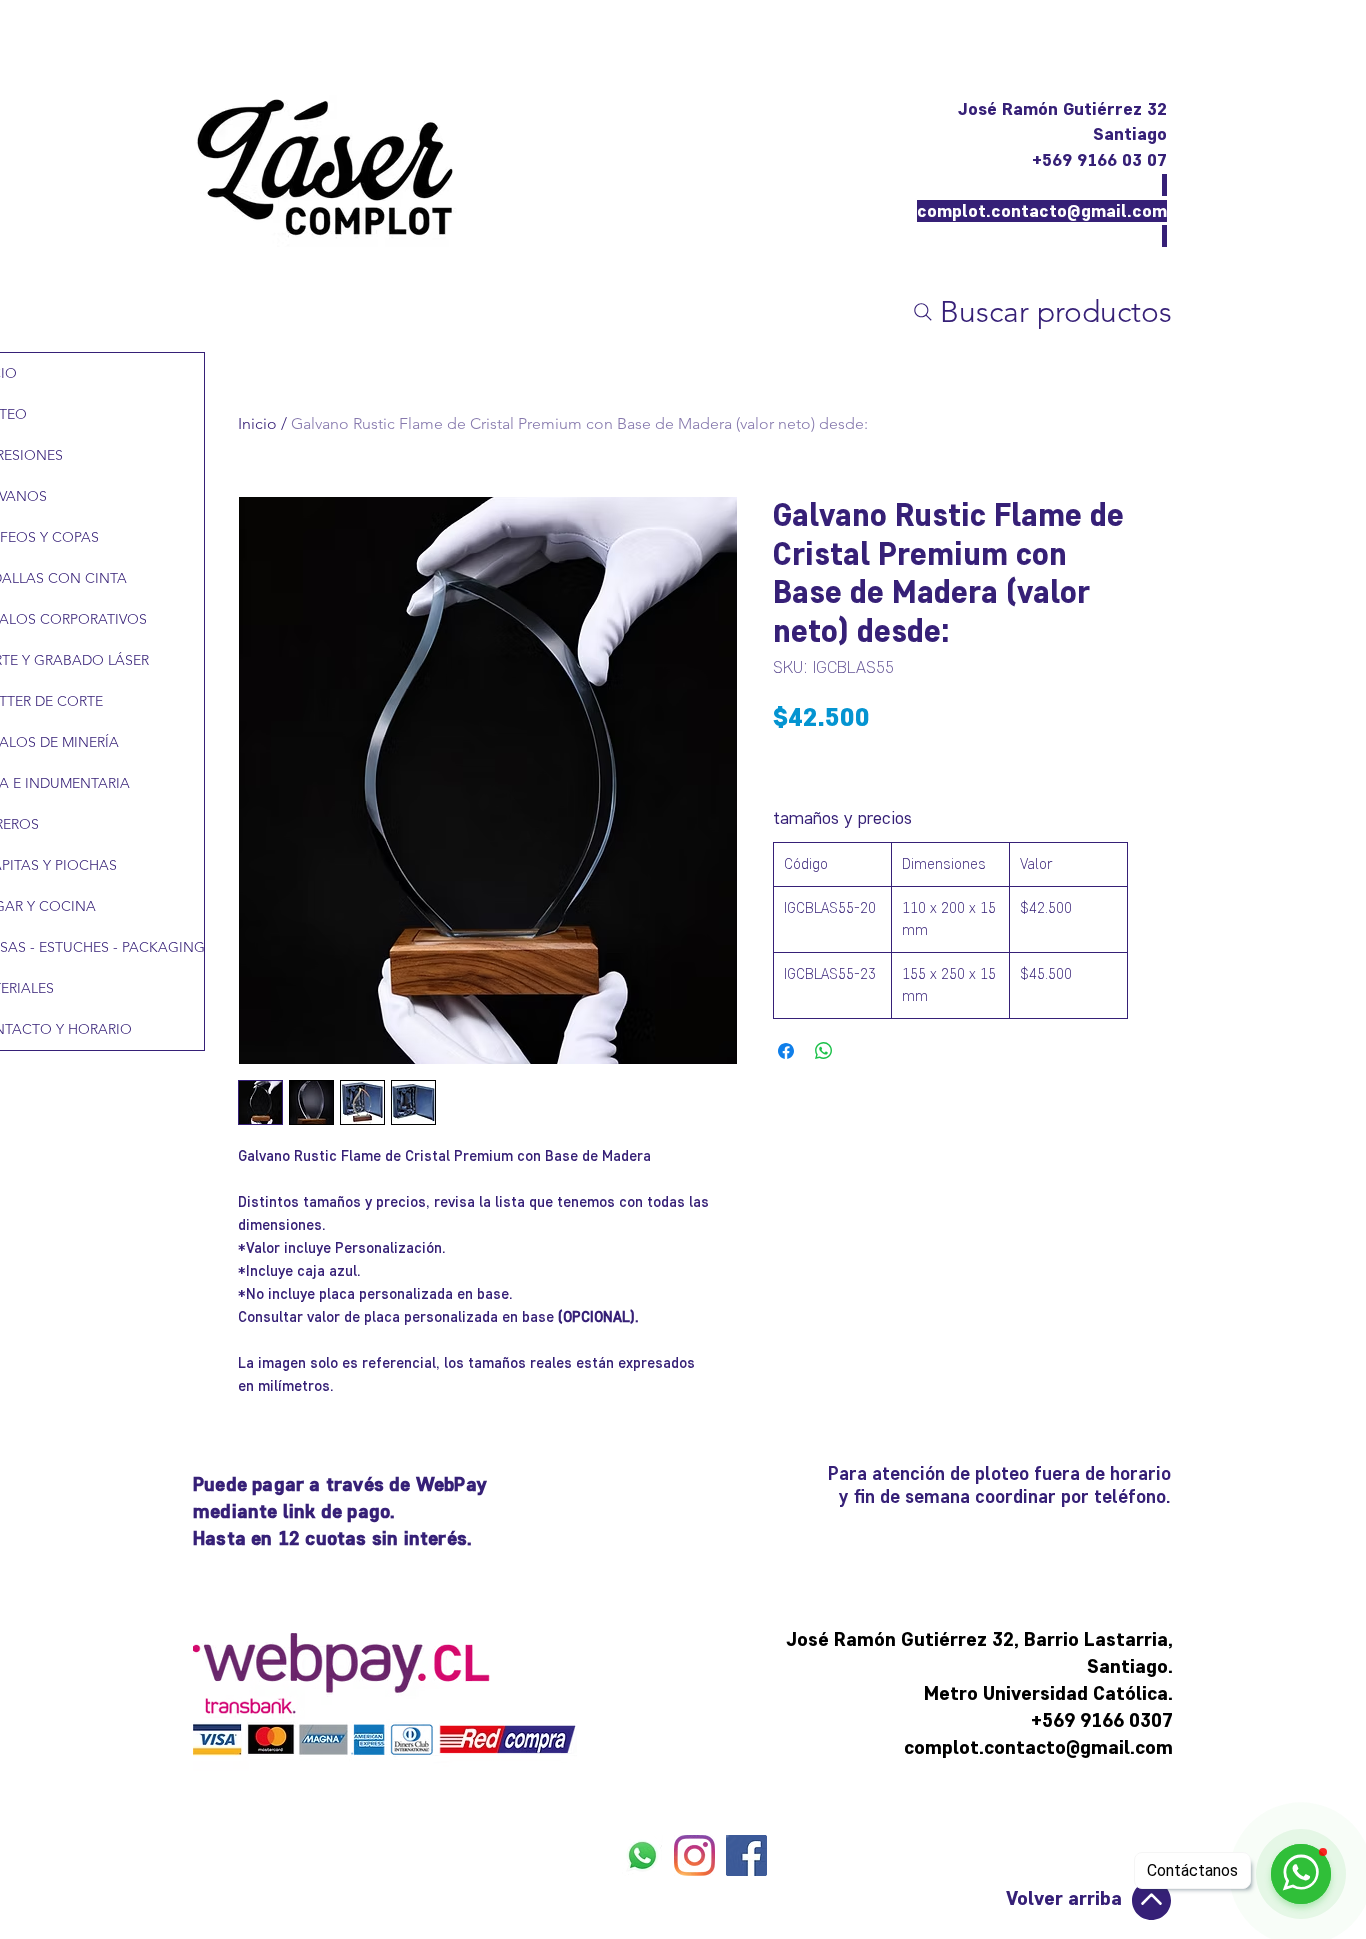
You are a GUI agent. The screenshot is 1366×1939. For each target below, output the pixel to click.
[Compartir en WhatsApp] (824, 1051)
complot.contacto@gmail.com (1042, 211)
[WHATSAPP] (642, 1855)
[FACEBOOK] (746, 1855)
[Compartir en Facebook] (786, 1051)
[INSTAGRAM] (694, 1855)
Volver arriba (1064, 1898)
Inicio (257, 423)
